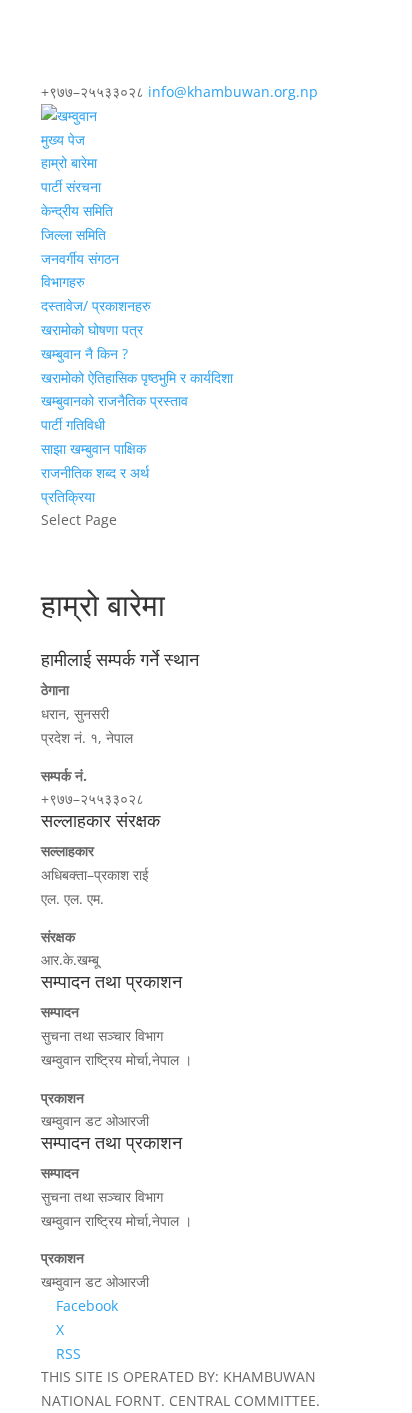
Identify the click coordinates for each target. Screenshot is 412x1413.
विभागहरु (63, 281)
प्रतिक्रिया (68, 496)
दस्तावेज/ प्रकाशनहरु (96, 305)
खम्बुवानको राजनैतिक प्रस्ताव (114, 400)
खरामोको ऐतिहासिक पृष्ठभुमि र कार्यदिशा (137, 377)
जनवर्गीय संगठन (80, 258)
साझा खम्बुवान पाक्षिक (93, 448)
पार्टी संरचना (71, 186)
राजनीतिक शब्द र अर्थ (95, 472)
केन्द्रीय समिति (77, 210)
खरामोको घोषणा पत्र (92, 329)
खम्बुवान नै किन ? (84, 353)
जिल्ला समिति (73, 234)
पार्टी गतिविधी (73, 424)
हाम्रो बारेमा (69, 162)
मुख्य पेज (63, 139)
